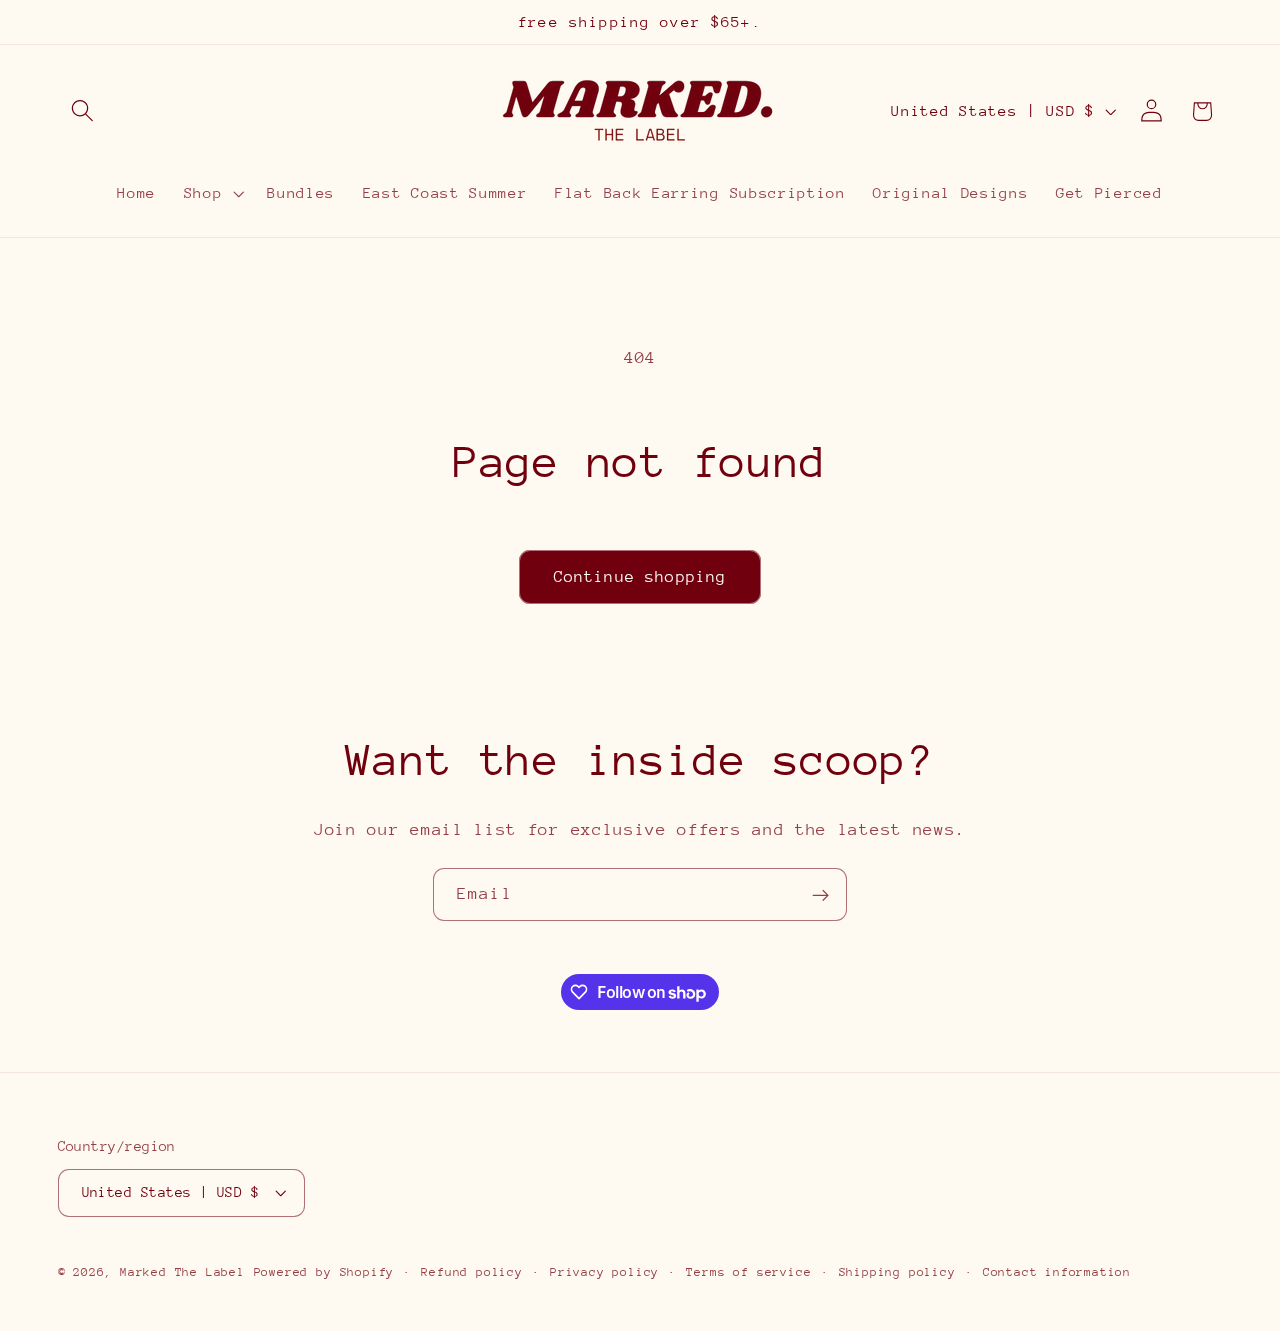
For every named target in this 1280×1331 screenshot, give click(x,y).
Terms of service (748, 1272)
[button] (83, 111)
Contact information (1057, 1272)
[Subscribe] (820, 895)
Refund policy (471, 1272)
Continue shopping (640, 577)
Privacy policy (604, 1272)
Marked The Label (182, 1272)
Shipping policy (897, 1272)
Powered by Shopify (324, 1272)
